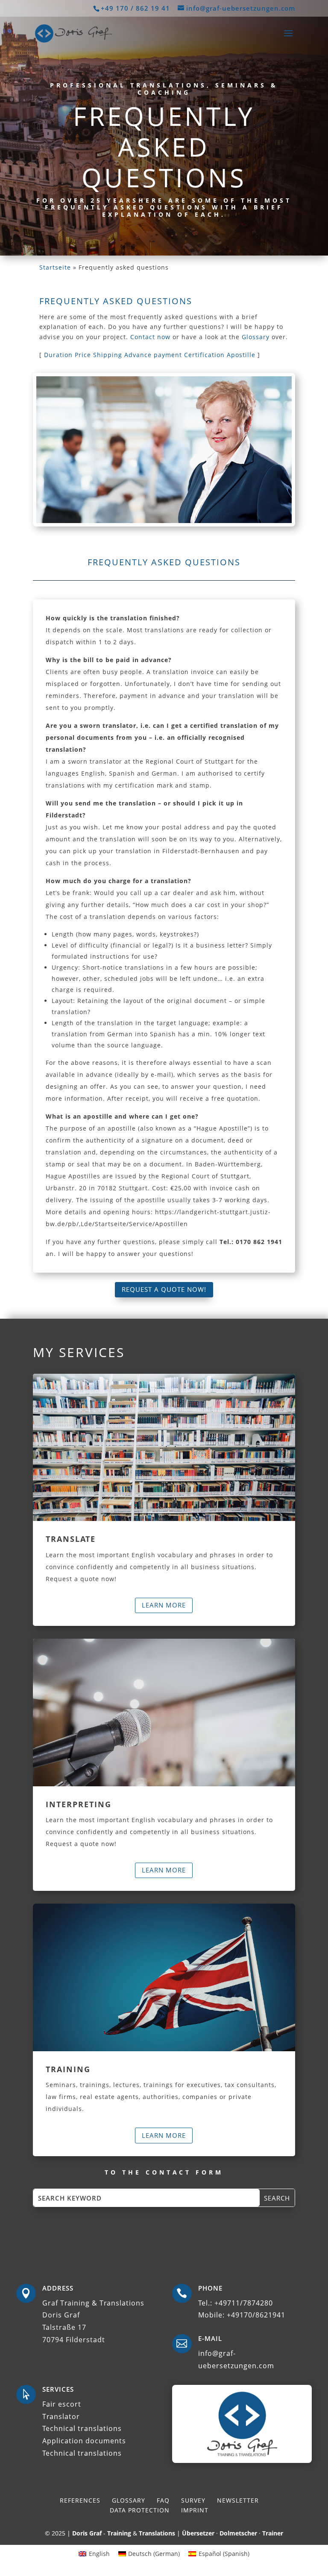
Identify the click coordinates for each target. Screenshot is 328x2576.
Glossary (256, 337)
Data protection (140, 2510)
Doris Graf (87, 2533)
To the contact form (164, 2172)
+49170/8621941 (256, 2315)
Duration (58, 355)
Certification (204, 355)
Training (119, 2533)
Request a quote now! (164, 1289)
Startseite (55, 267)
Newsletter (238, 2500)
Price (83, 355)
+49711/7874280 (244, 2303)
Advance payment (153, 355)
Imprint (195, 2510)
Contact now (150, 337)
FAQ (163, 2500)
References (80, 2500)
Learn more (164, 1605)
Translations (157, 2533)
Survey (193, 2500)
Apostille (241, 355)
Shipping (108, 355)
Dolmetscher (238, 2533)
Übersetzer (198, 2533)
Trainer (273, 2533)
